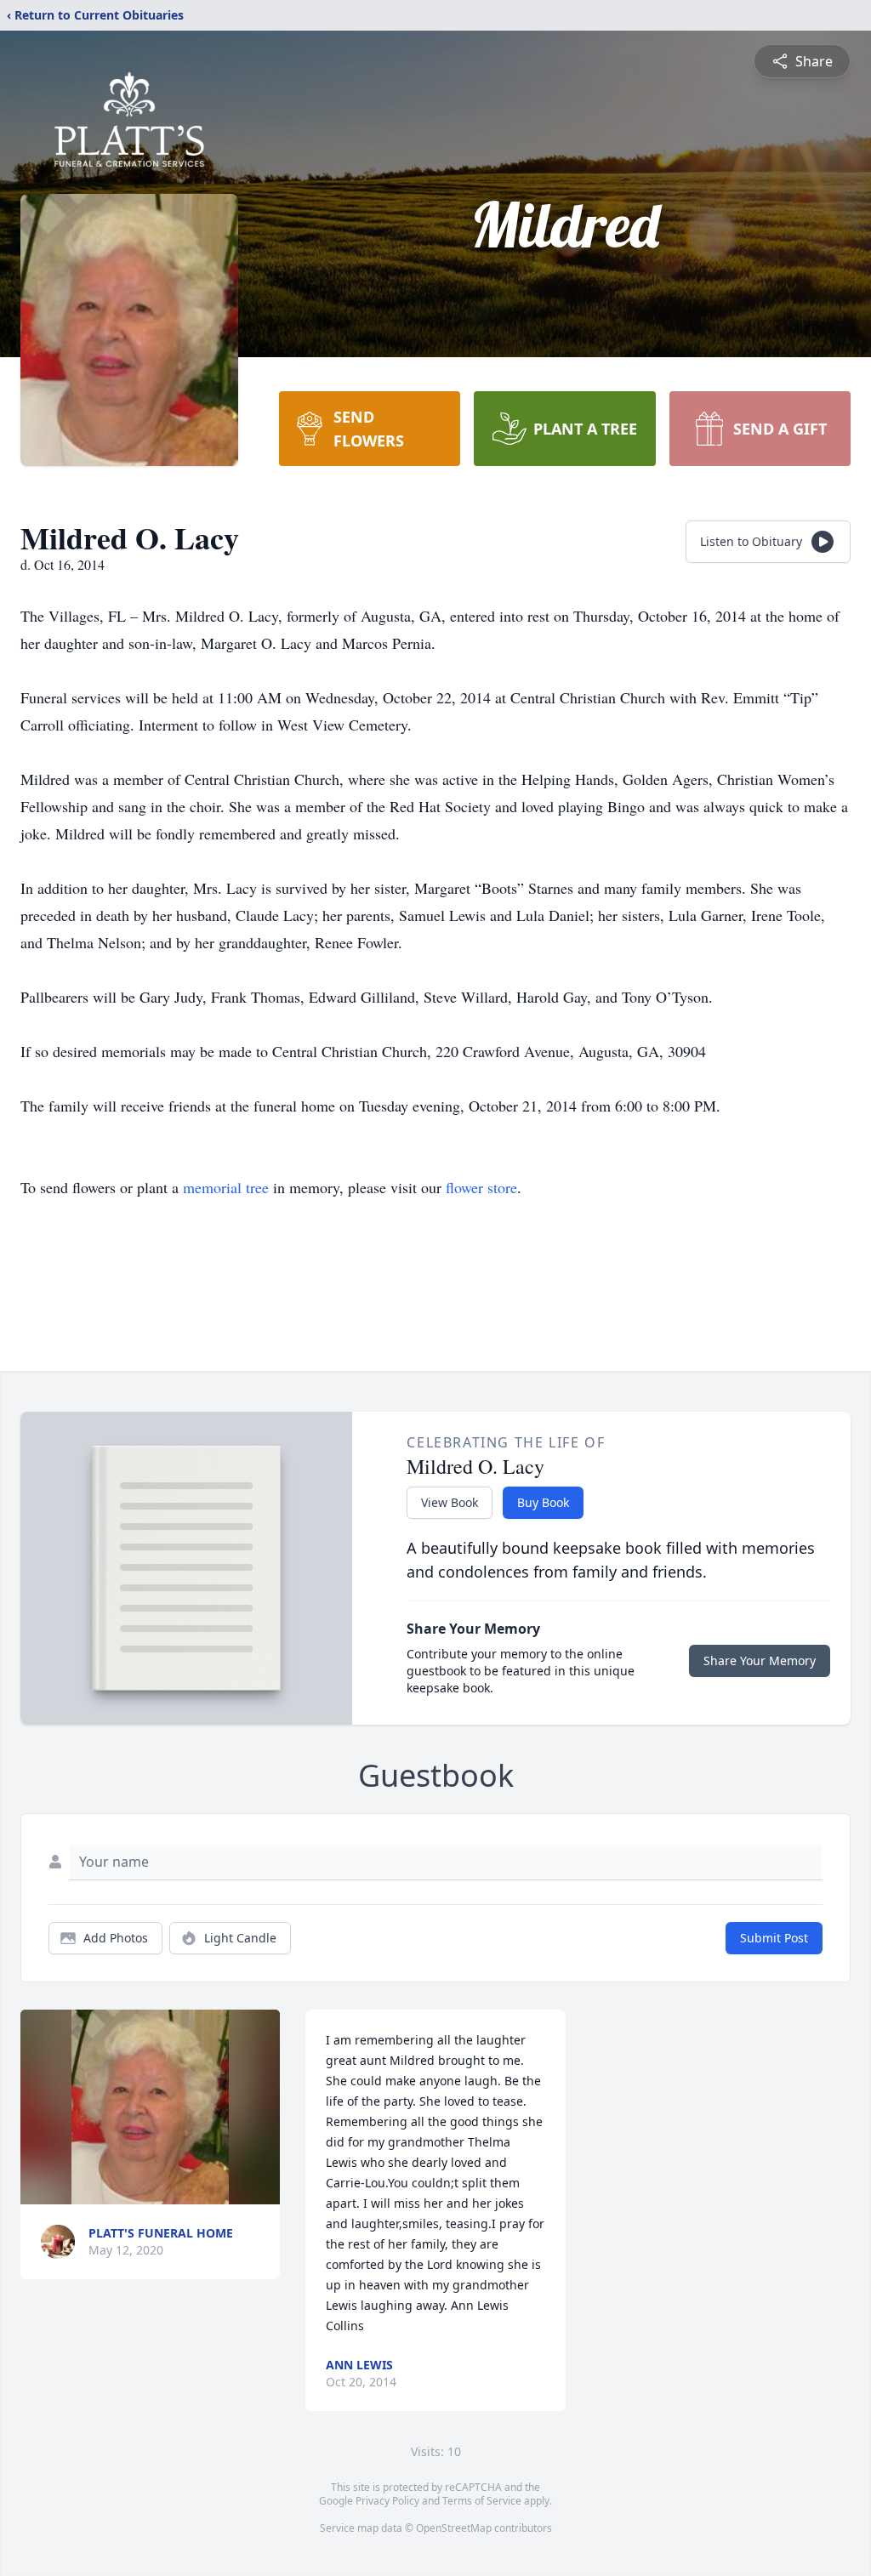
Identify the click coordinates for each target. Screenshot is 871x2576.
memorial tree (226, 1187)
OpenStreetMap (454, 2528)
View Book (450, 1502)
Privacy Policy (387, 2501)
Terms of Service (482, 2501)
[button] (150, 2107)
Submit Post (774, 1938)
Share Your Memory (760, 1660)
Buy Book (543, 1502)
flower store (481, 1187)
